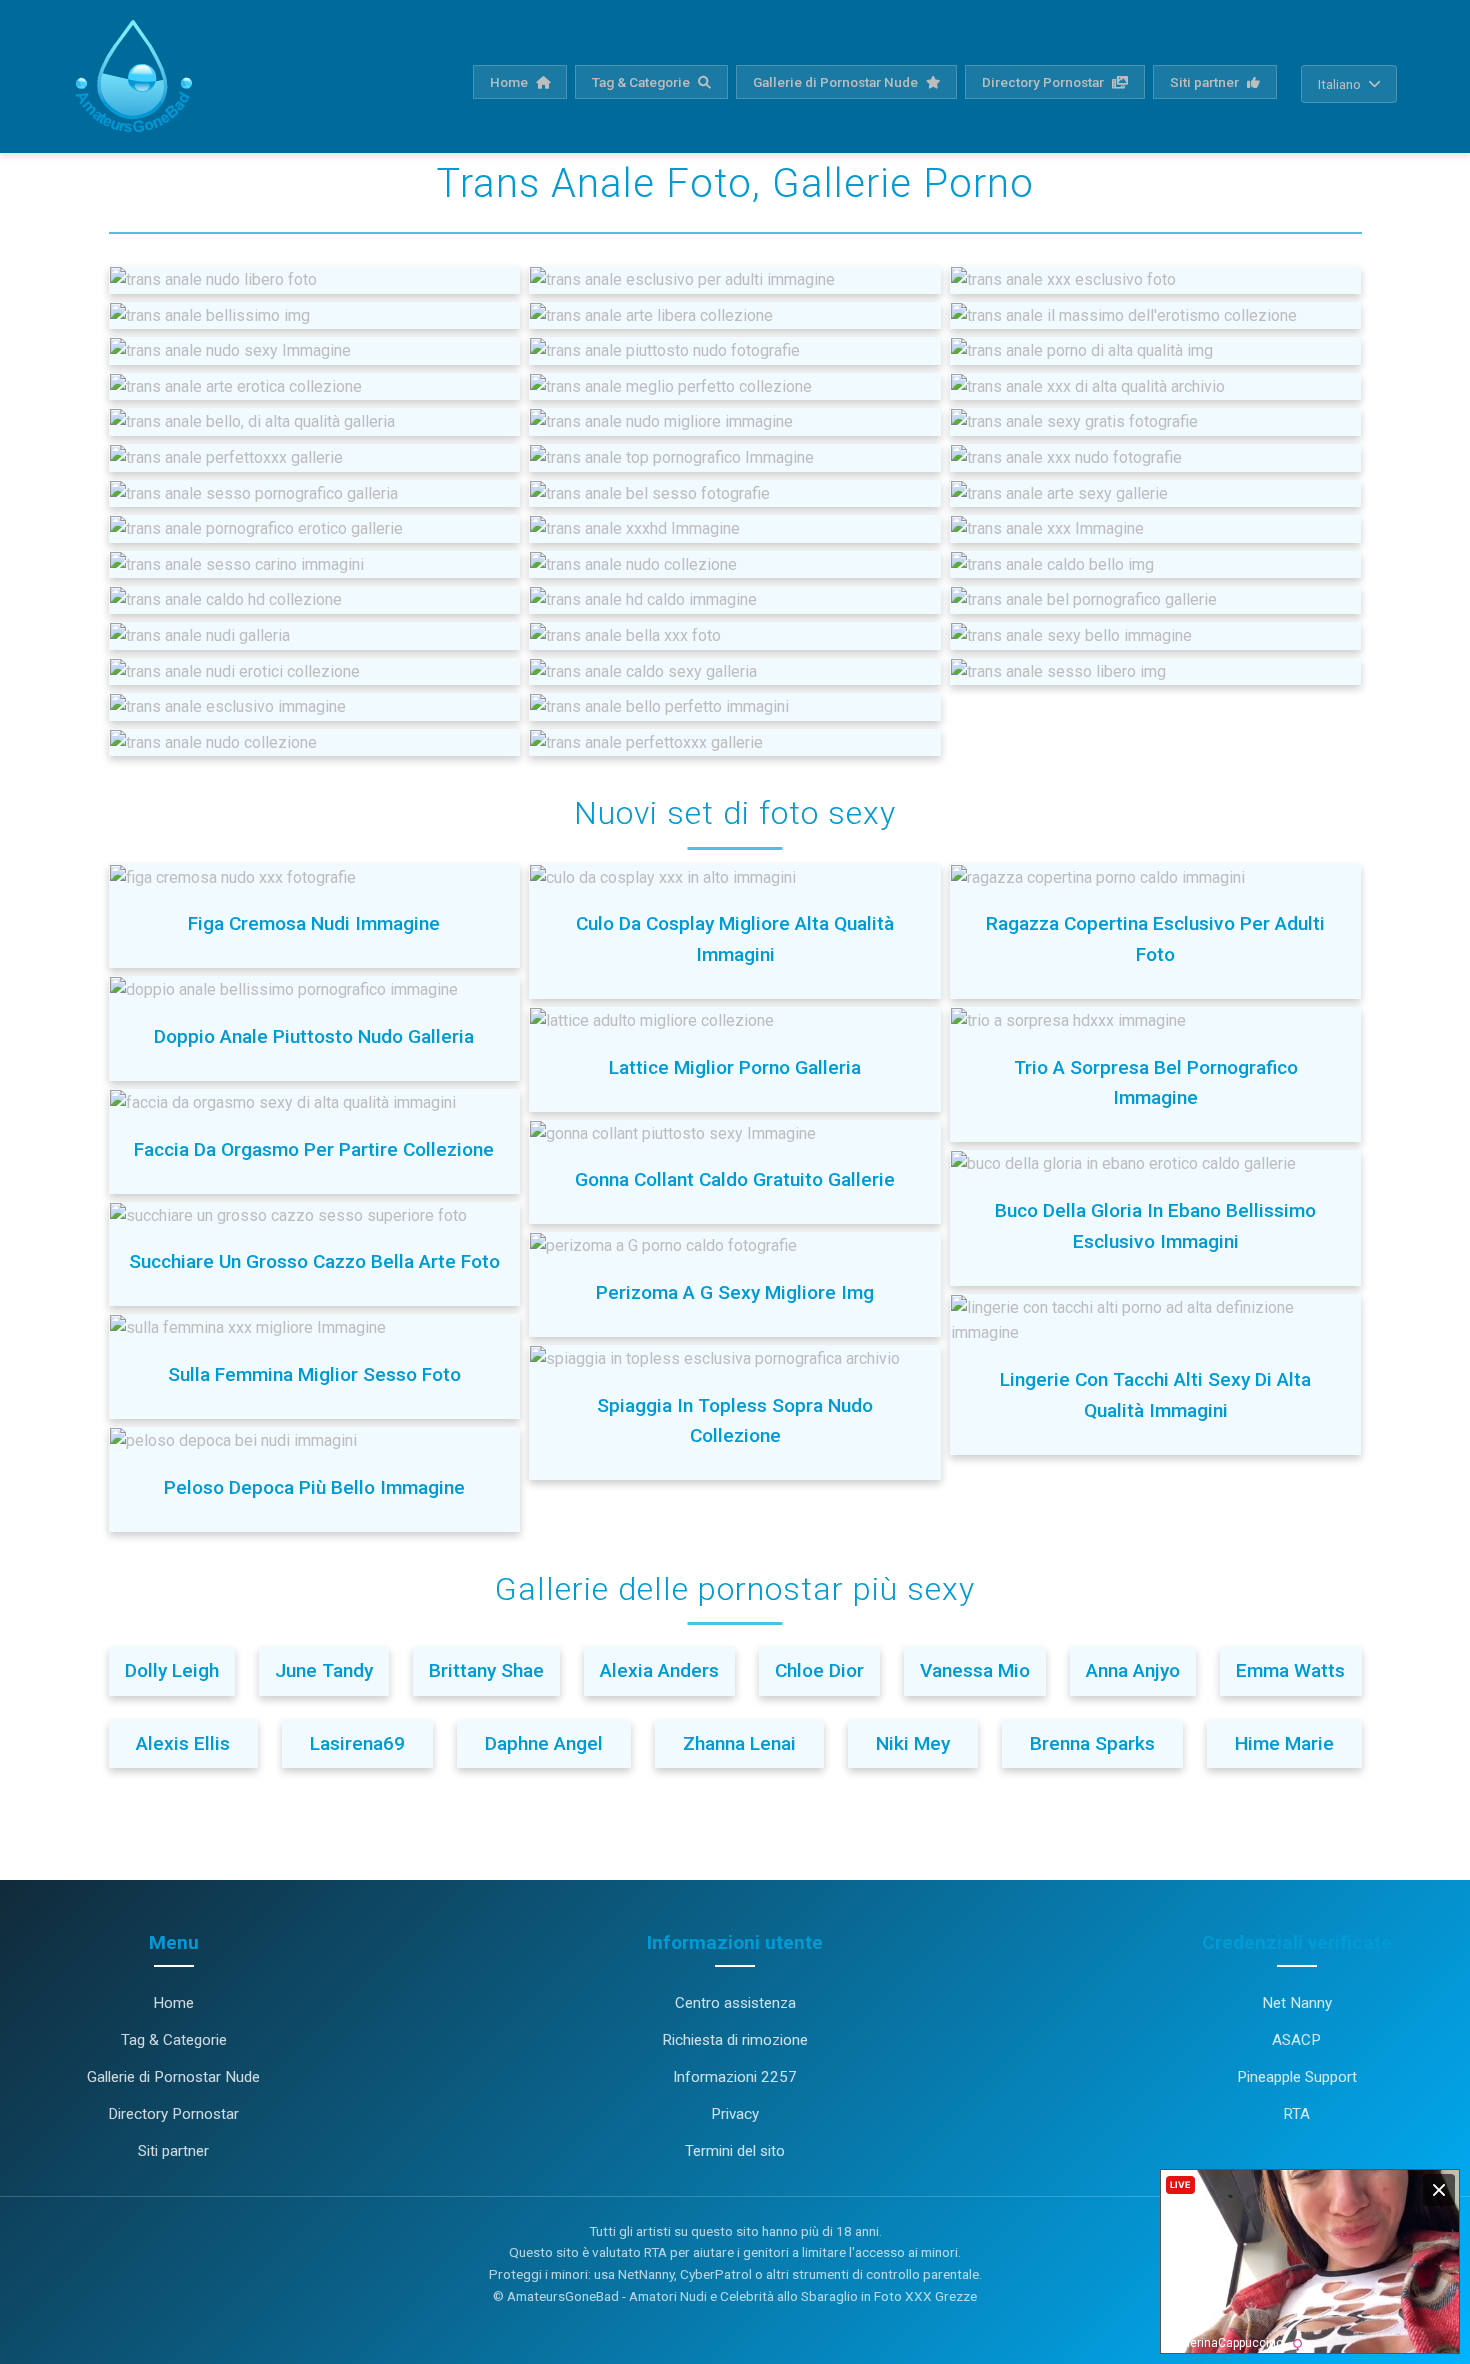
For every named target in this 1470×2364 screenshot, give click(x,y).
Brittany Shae (486, 1670)
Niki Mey (913, 1743)
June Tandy (324, 1670)
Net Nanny (1297, 2003)
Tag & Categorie (642, 82)
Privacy (735, 2114)
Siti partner (1206, 82)
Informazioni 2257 (735, 2077)
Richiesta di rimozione (735, 2040)
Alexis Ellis (183, 1743)
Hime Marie (1284, 1743)
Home (510, 82)
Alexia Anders (659, 1670)
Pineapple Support (1297, 2077)
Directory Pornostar (1044, 82)
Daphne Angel (544, 1743)
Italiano (1339, 84)
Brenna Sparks (1092, 1743)
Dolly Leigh (172, 1670)
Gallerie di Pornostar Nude (837, 82)
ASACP (1296, 2040)
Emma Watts (1290, 1670)
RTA (1296, 2114)
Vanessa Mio (975, 1670)
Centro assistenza (735, 2003)
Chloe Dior (819, 1670)
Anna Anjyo (1133, 1670)
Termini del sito (735, 2151)
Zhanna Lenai (739, 1743)
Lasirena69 (357, 1743)
